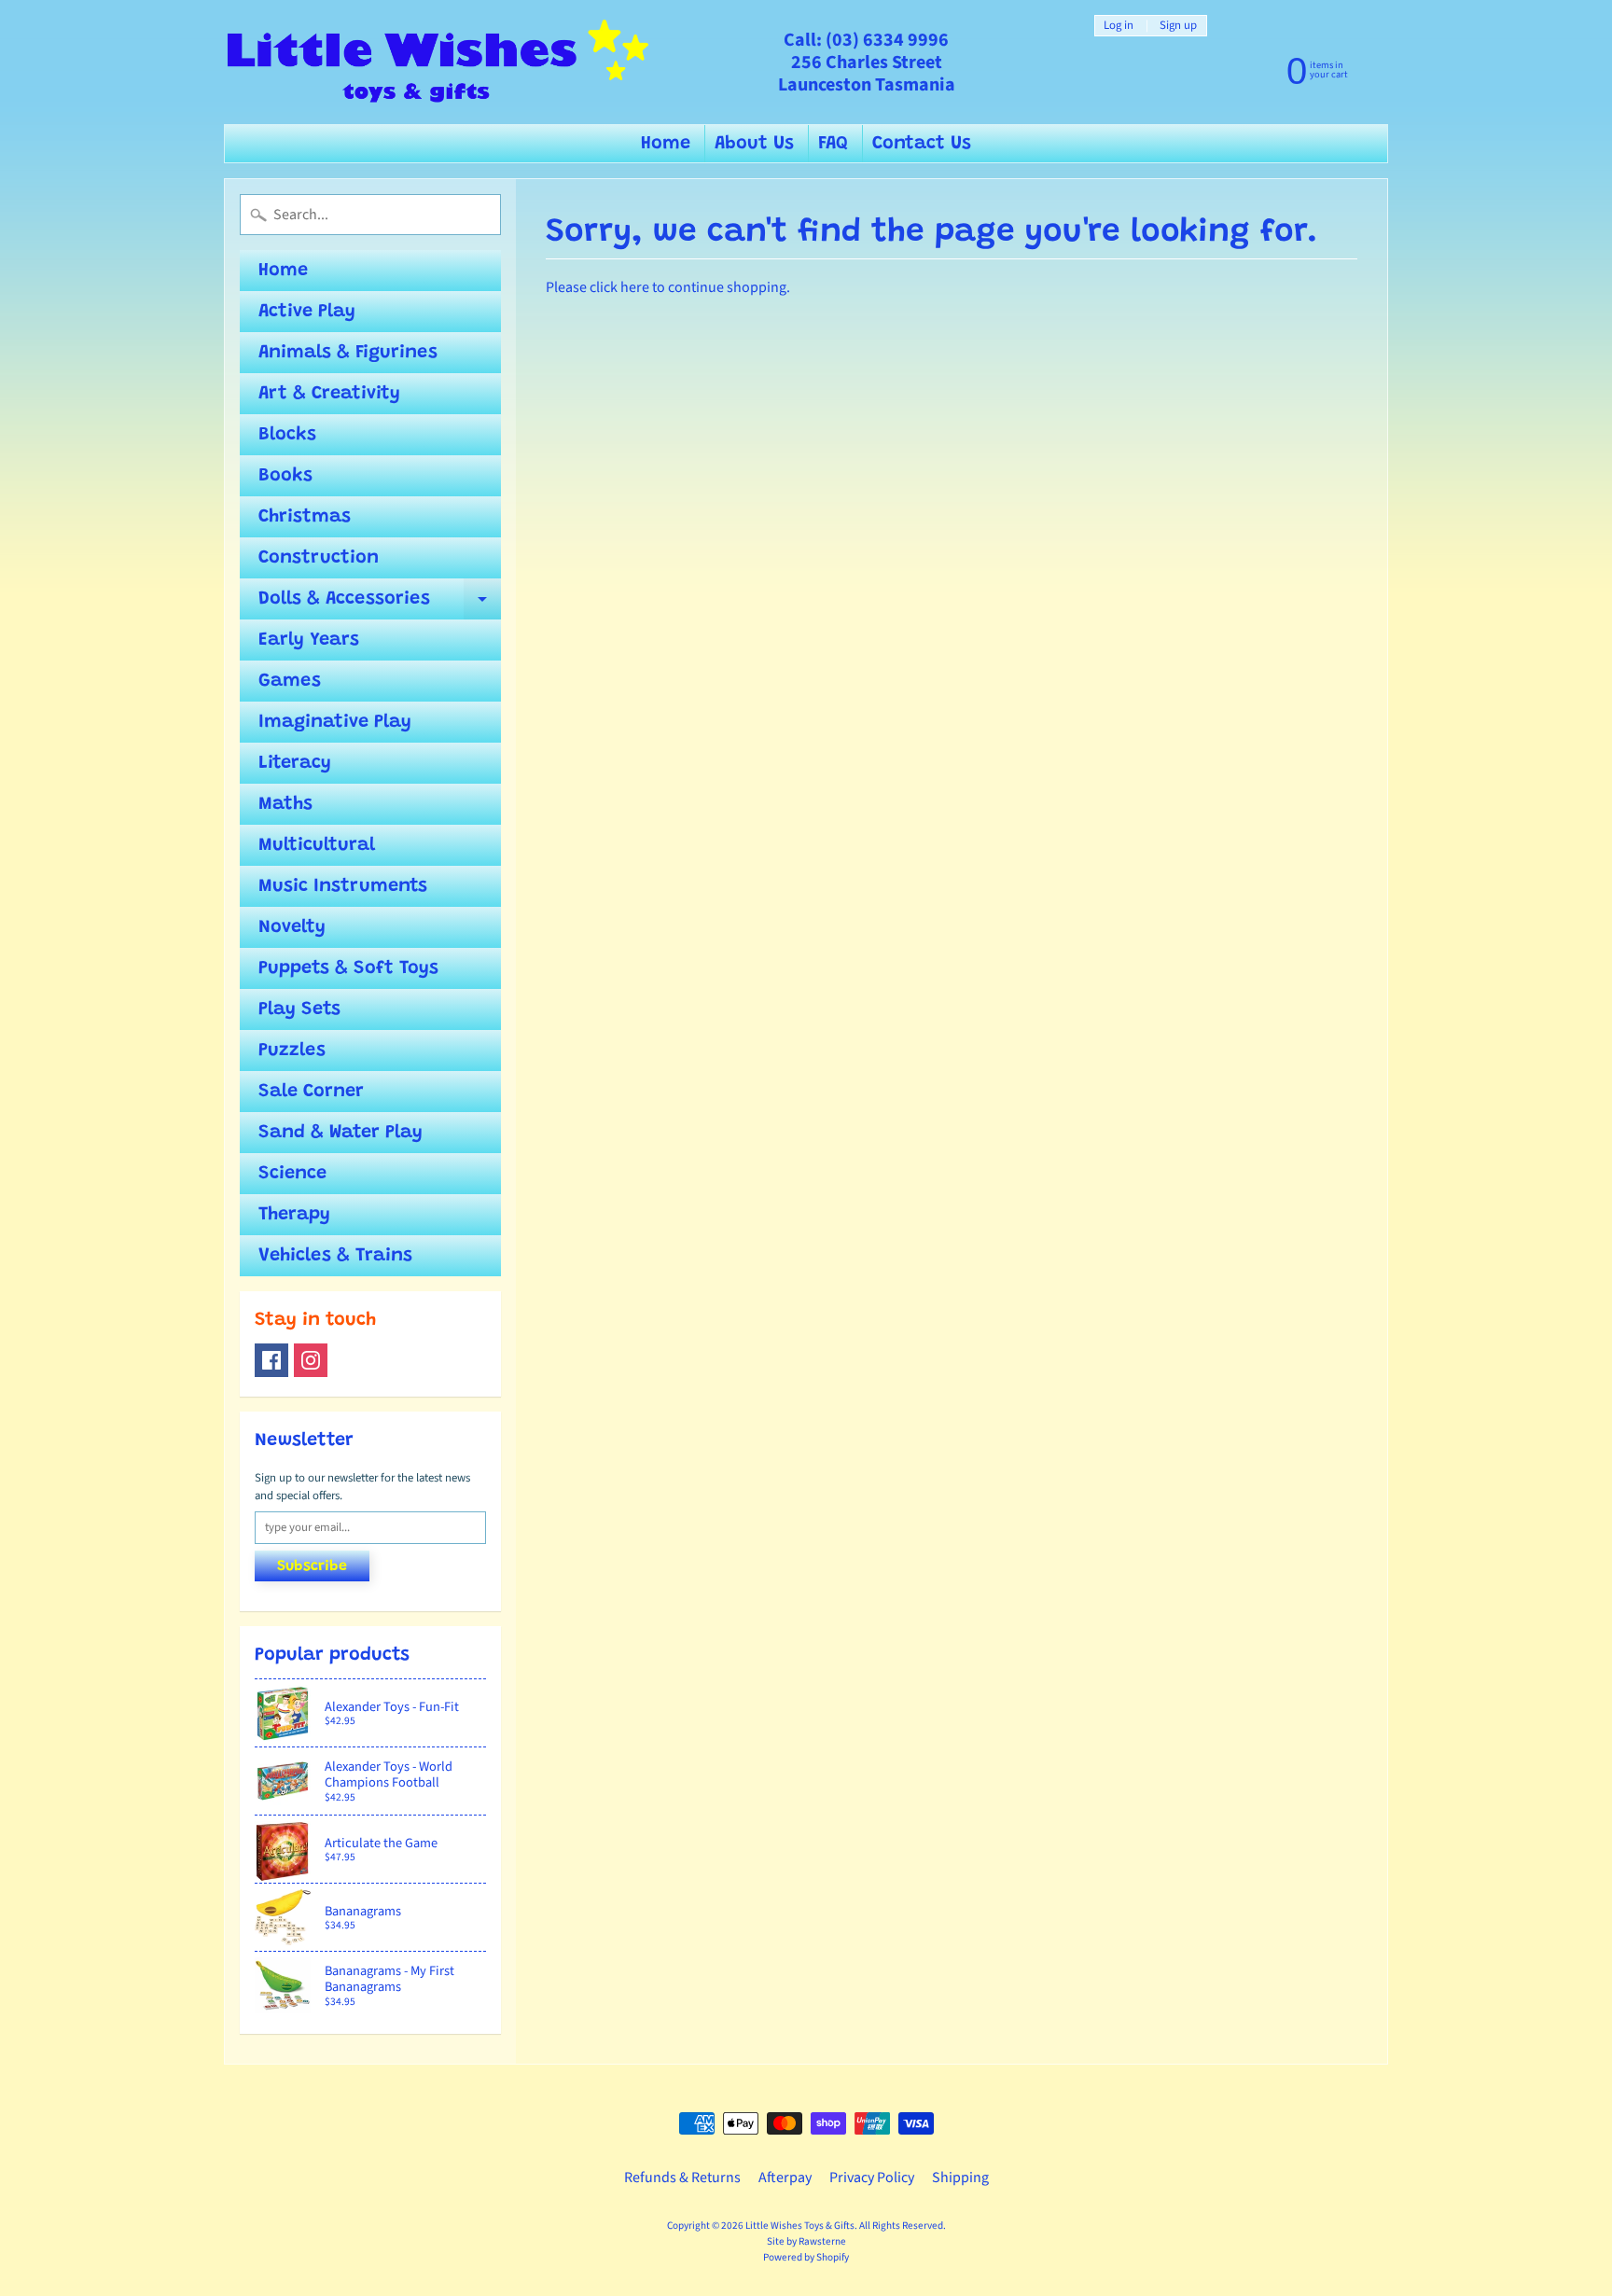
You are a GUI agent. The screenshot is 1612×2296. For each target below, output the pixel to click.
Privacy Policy (872, 2178)
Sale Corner (311, 1092)
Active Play (307, 312)
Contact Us (922, 144)
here (635, 287)
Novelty (292, 927)
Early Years (309, 640)
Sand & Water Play (340, 1133)
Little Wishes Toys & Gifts (800, 2226)
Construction (319, 558)
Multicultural (317, 845)
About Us (754, 144)
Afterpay (785, 2178)
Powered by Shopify (806, 2257)
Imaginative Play (335, 722)
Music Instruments (343, 886)
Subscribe (312, 1566)
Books (285, 476)
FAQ (833, 144)
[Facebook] (271, 1360)
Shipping (960, 2178)
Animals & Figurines (348, 353)
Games (290, 681)
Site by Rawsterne (806, 2241)
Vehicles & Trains (335, 1256)
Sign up (1178, 26)
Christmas (305, 517)
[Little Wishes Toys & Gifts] (438, 62)
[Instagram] (311, 1360)
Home (666, 144)
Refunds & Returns (682, 2178)
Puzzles (292, 1051)
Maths (285, 804)
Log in (1119, 26)
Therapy (294, 1215)
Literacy (295, 763)
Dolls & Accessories (380, 605)
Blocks (287, 435)
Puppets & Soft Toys (348, 968)
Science (292, 1174)
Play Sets (299, 1009)
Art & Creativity (329, 394)
